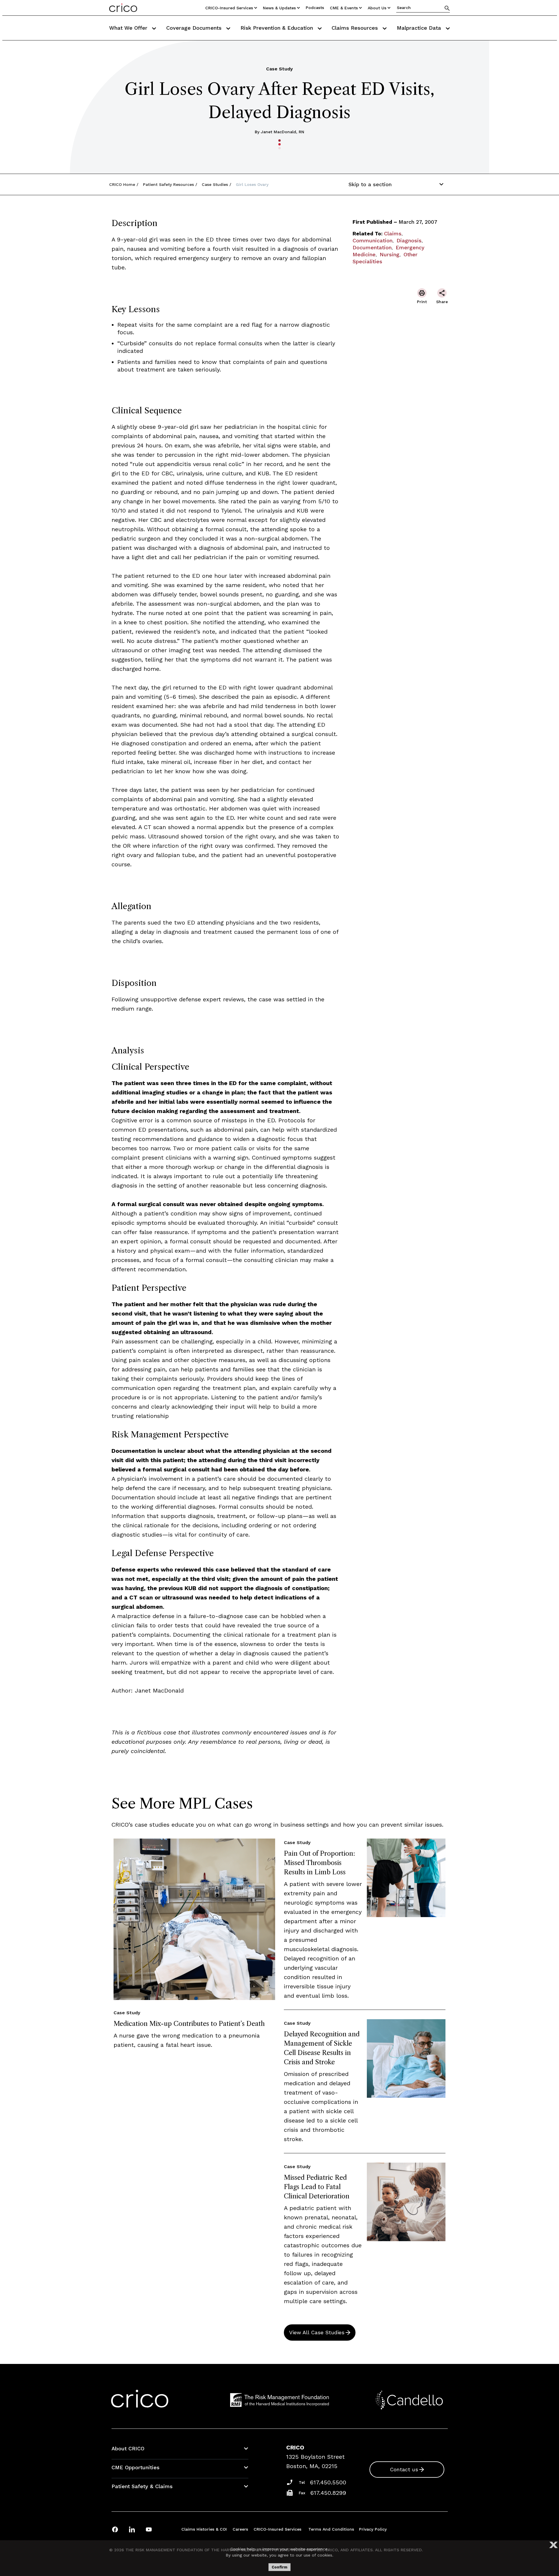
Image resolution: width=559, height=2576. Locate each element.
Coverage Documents (195, 28)
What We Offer (129, 28)
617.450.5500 (328, 2482)
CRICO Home (122, 184)
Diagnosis (409, 240)
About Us (377, 8)
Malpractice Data (420, 28)
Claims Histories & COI (204, 2529)
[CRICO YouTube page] (149, 2529)
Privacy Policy (373, 2529)
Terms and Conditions (331, 2529)
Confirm (279, 2567)
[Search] (447, 8)
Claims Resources (356, 28)
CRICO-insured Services (229, 8)
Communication (373, 240)
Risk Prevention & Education (278, 28)
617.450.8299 (328, 2493)
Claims (393, 233)
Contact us (404, 2469)
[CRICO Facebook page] (115, 2529)
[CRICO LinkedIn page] (132, 2529)
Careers (240, 2529)
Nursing (390, 254)
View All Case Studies (317, 2332)
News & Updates (279, 8)
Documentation (372, 247)
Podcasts (315, 8)
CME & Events (344, 8)
